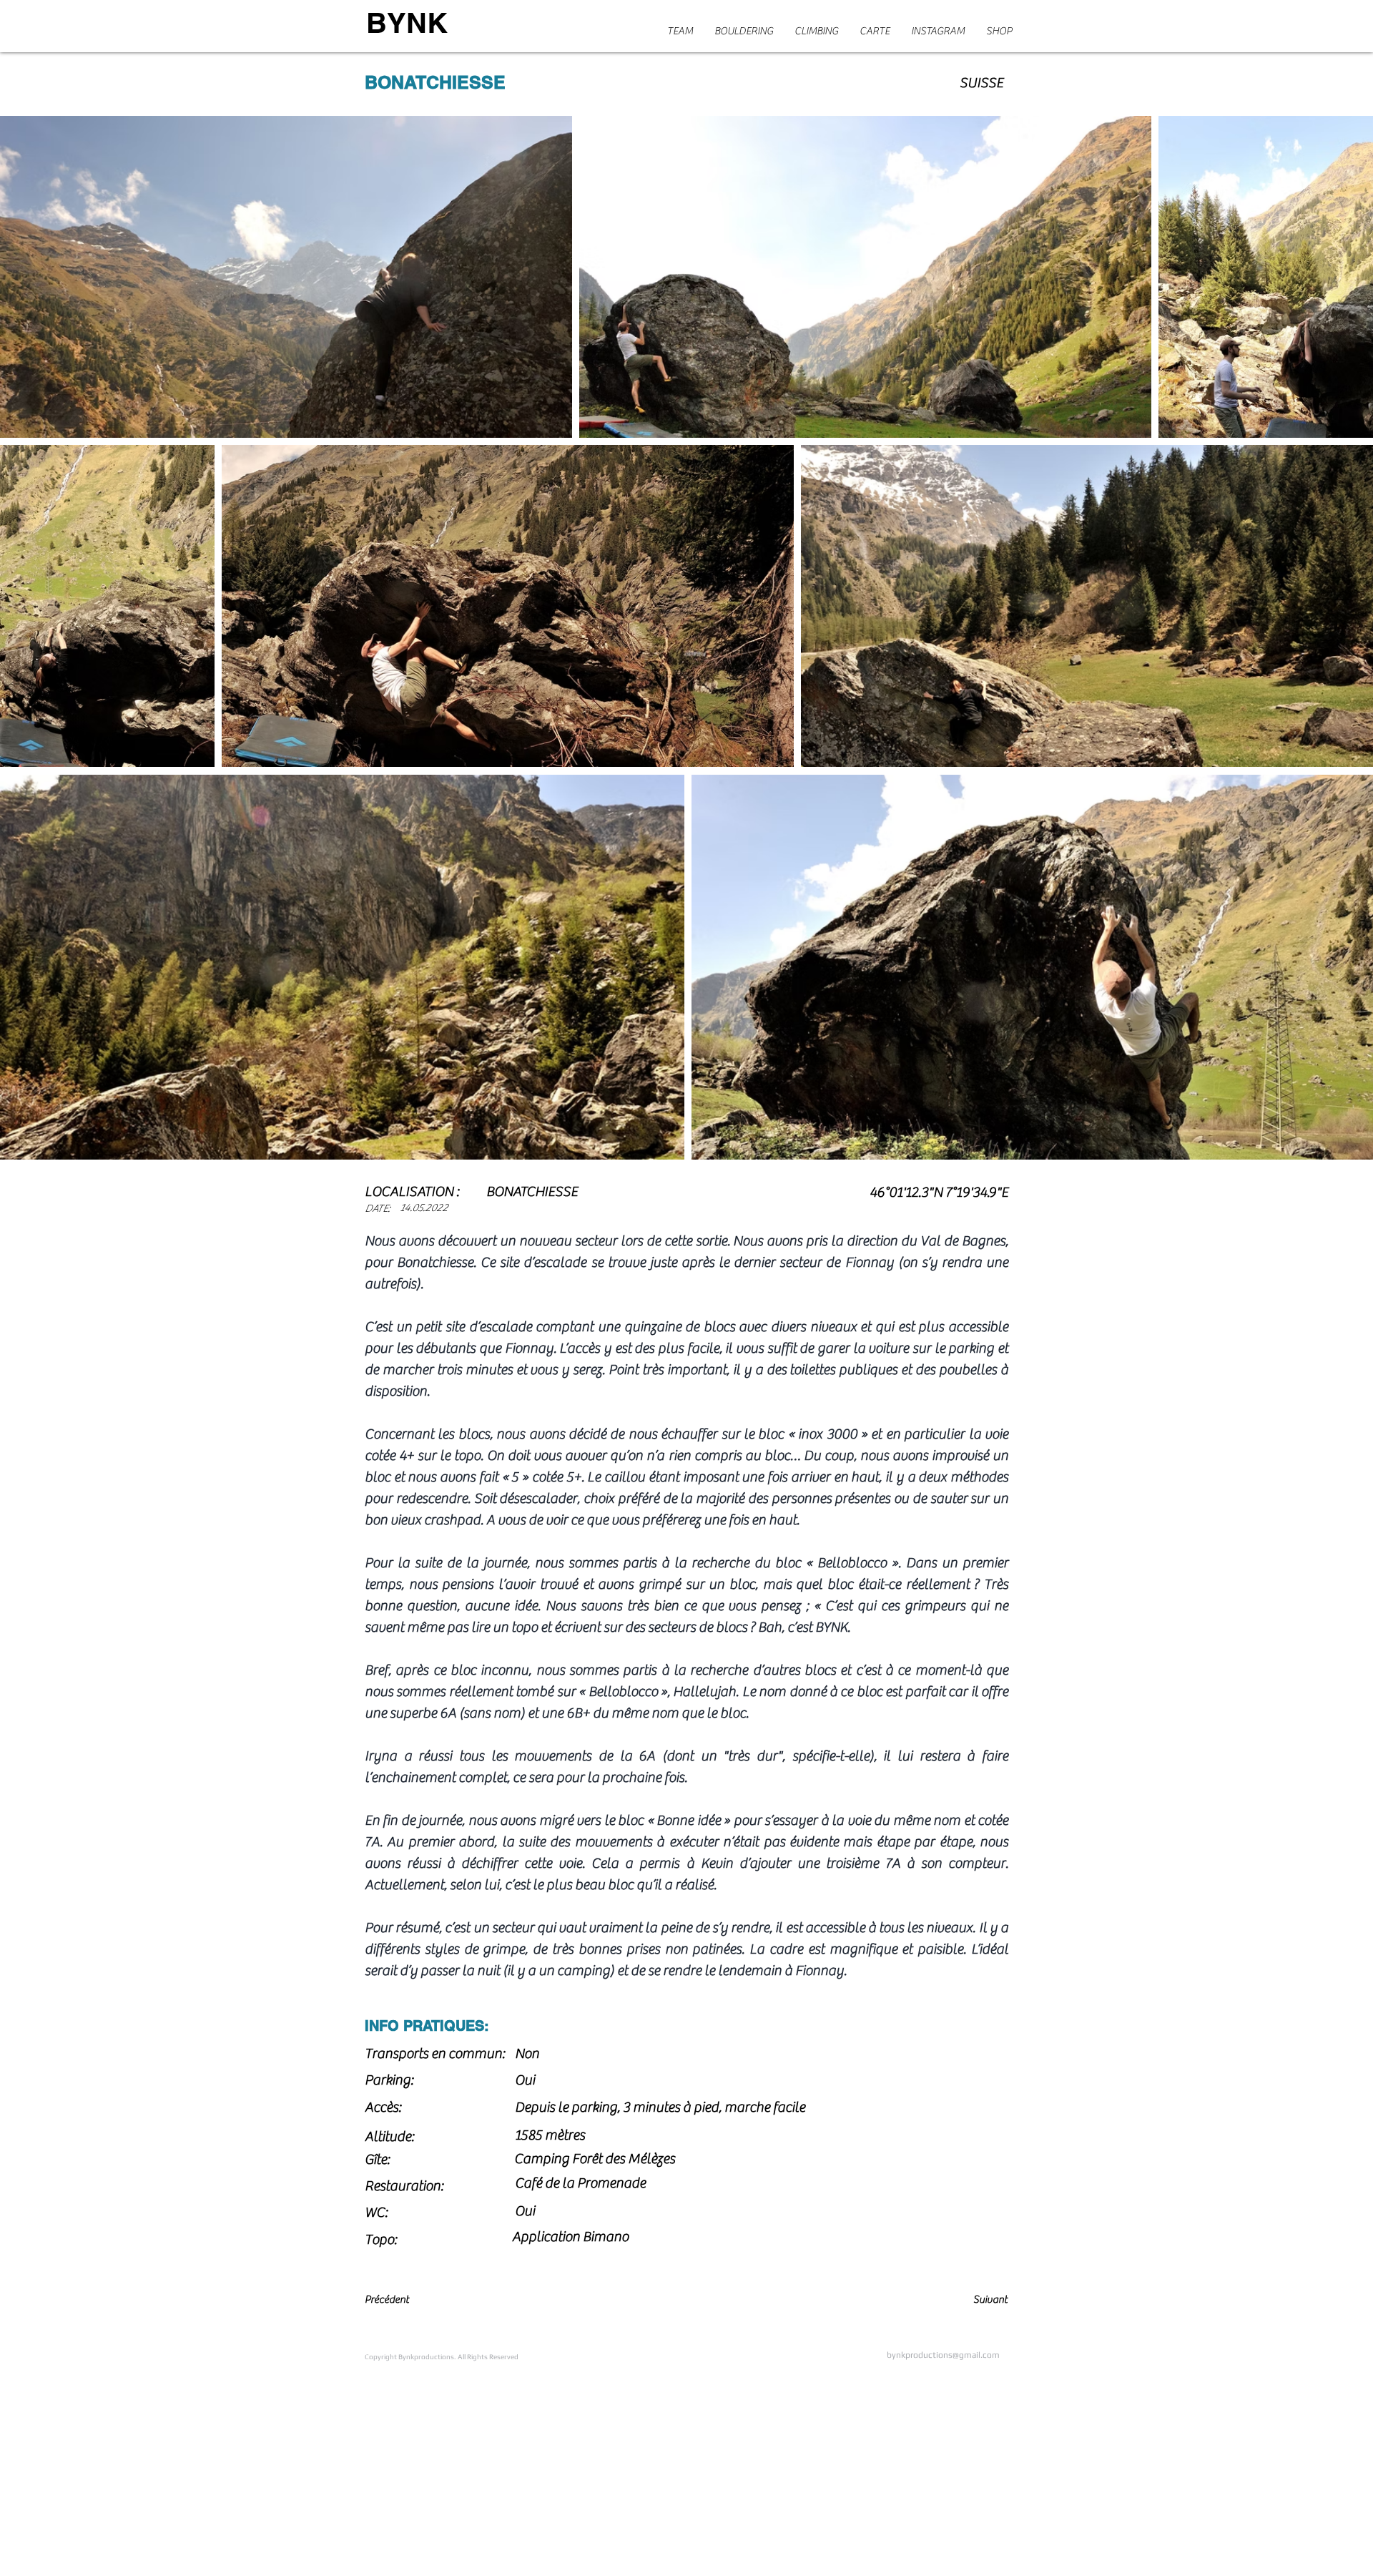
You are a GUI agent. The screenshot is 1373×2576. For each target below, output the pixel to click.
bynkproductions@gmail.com (943, 2355)
